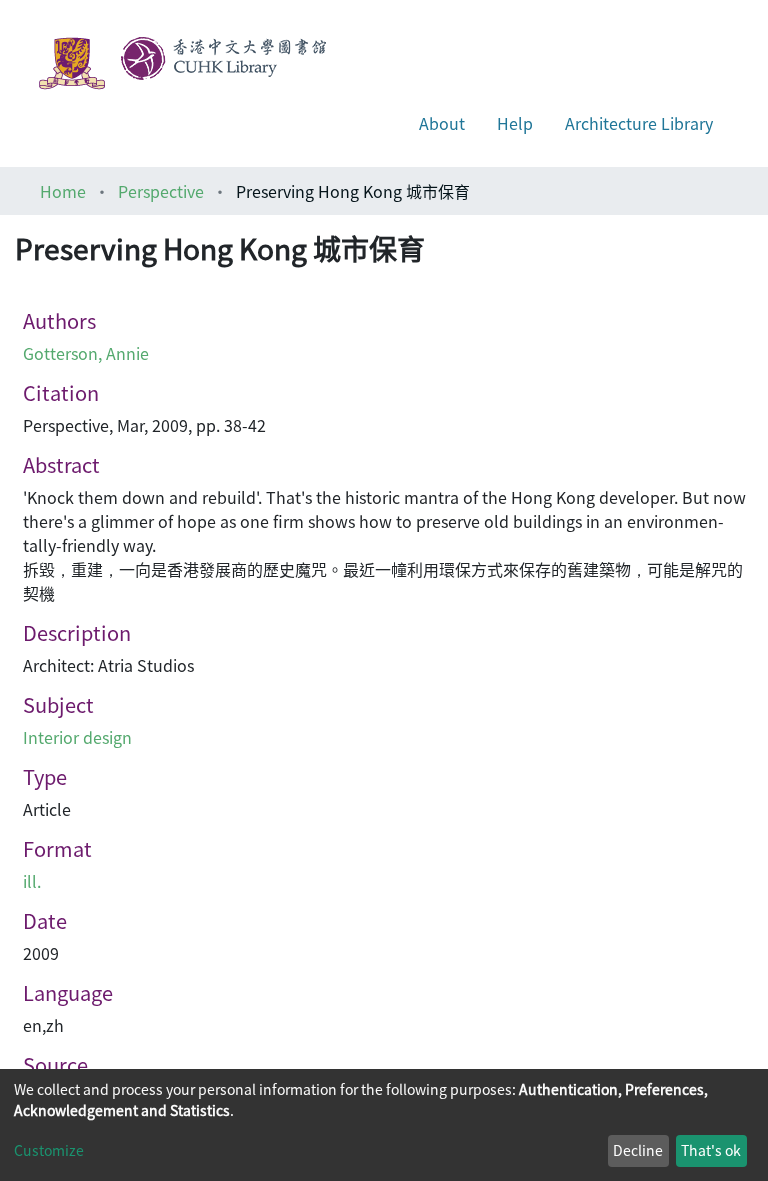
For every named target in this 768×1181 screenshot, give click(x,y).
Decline (638, 1150)
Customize (49, 1150)
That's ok (711, 1150)
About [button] (442, 123)
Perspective (161, 191)
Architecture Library (639, 123)
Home (63, 191)
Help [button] (515, 123)
